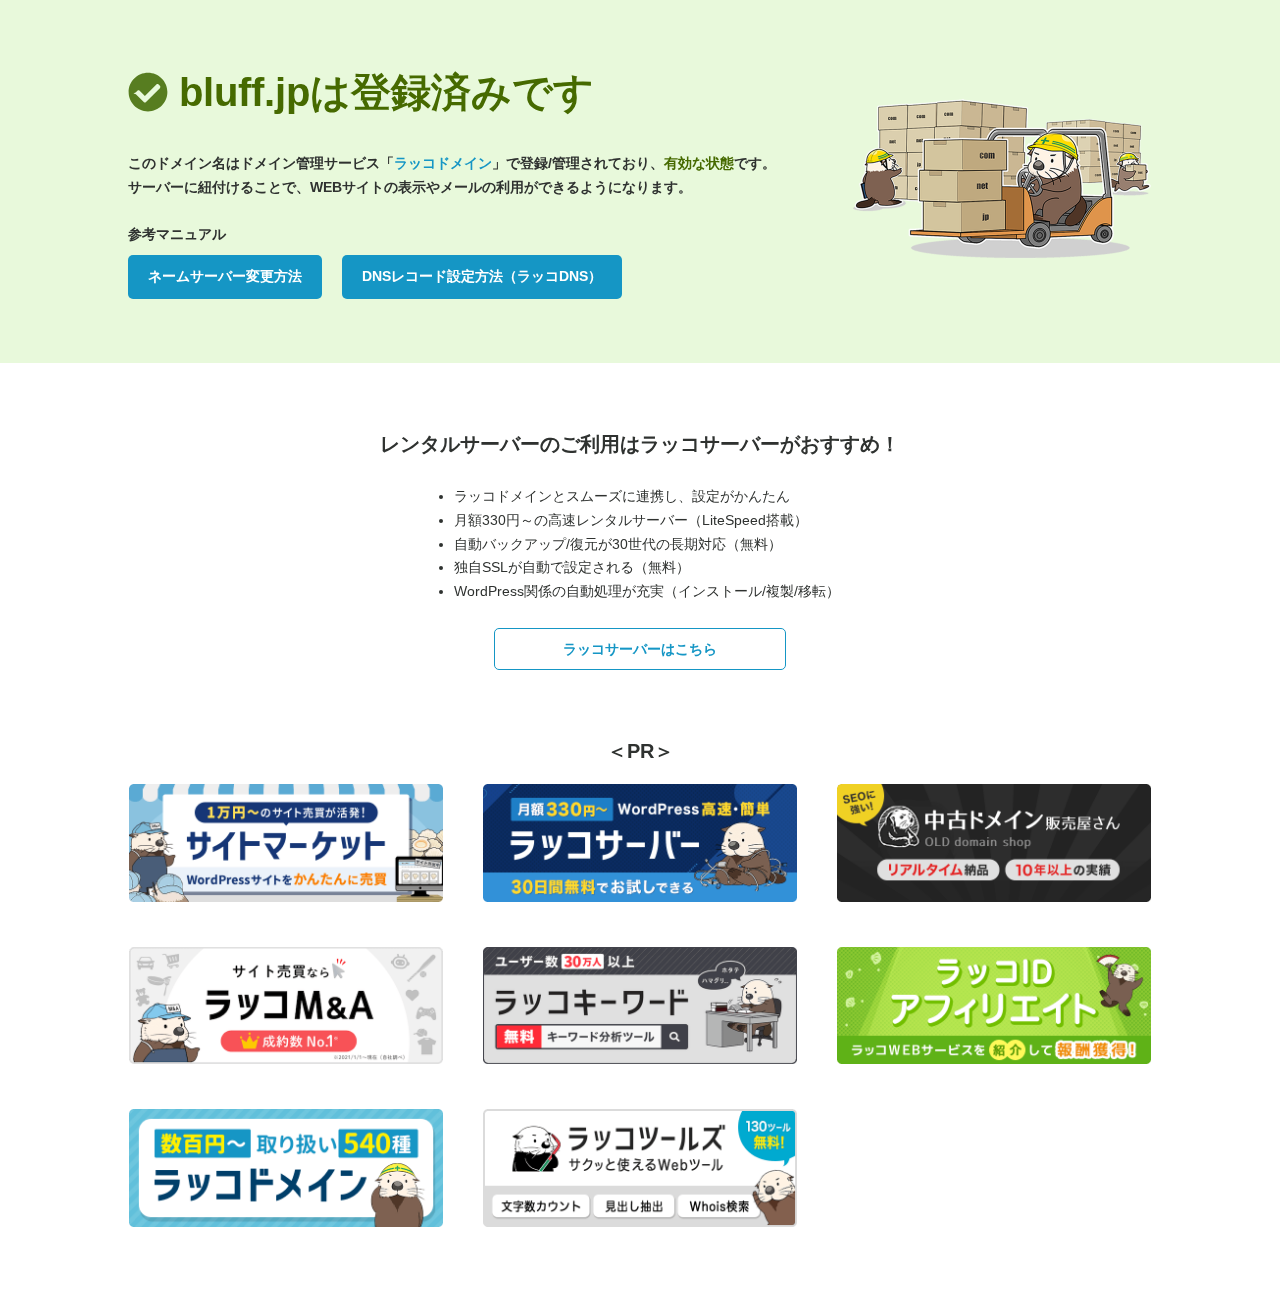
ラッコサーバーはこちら (640, 649)
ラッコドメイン (443, 163)
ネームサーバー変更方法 (225, 276)
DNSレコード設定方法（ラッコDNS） (482, 276)
